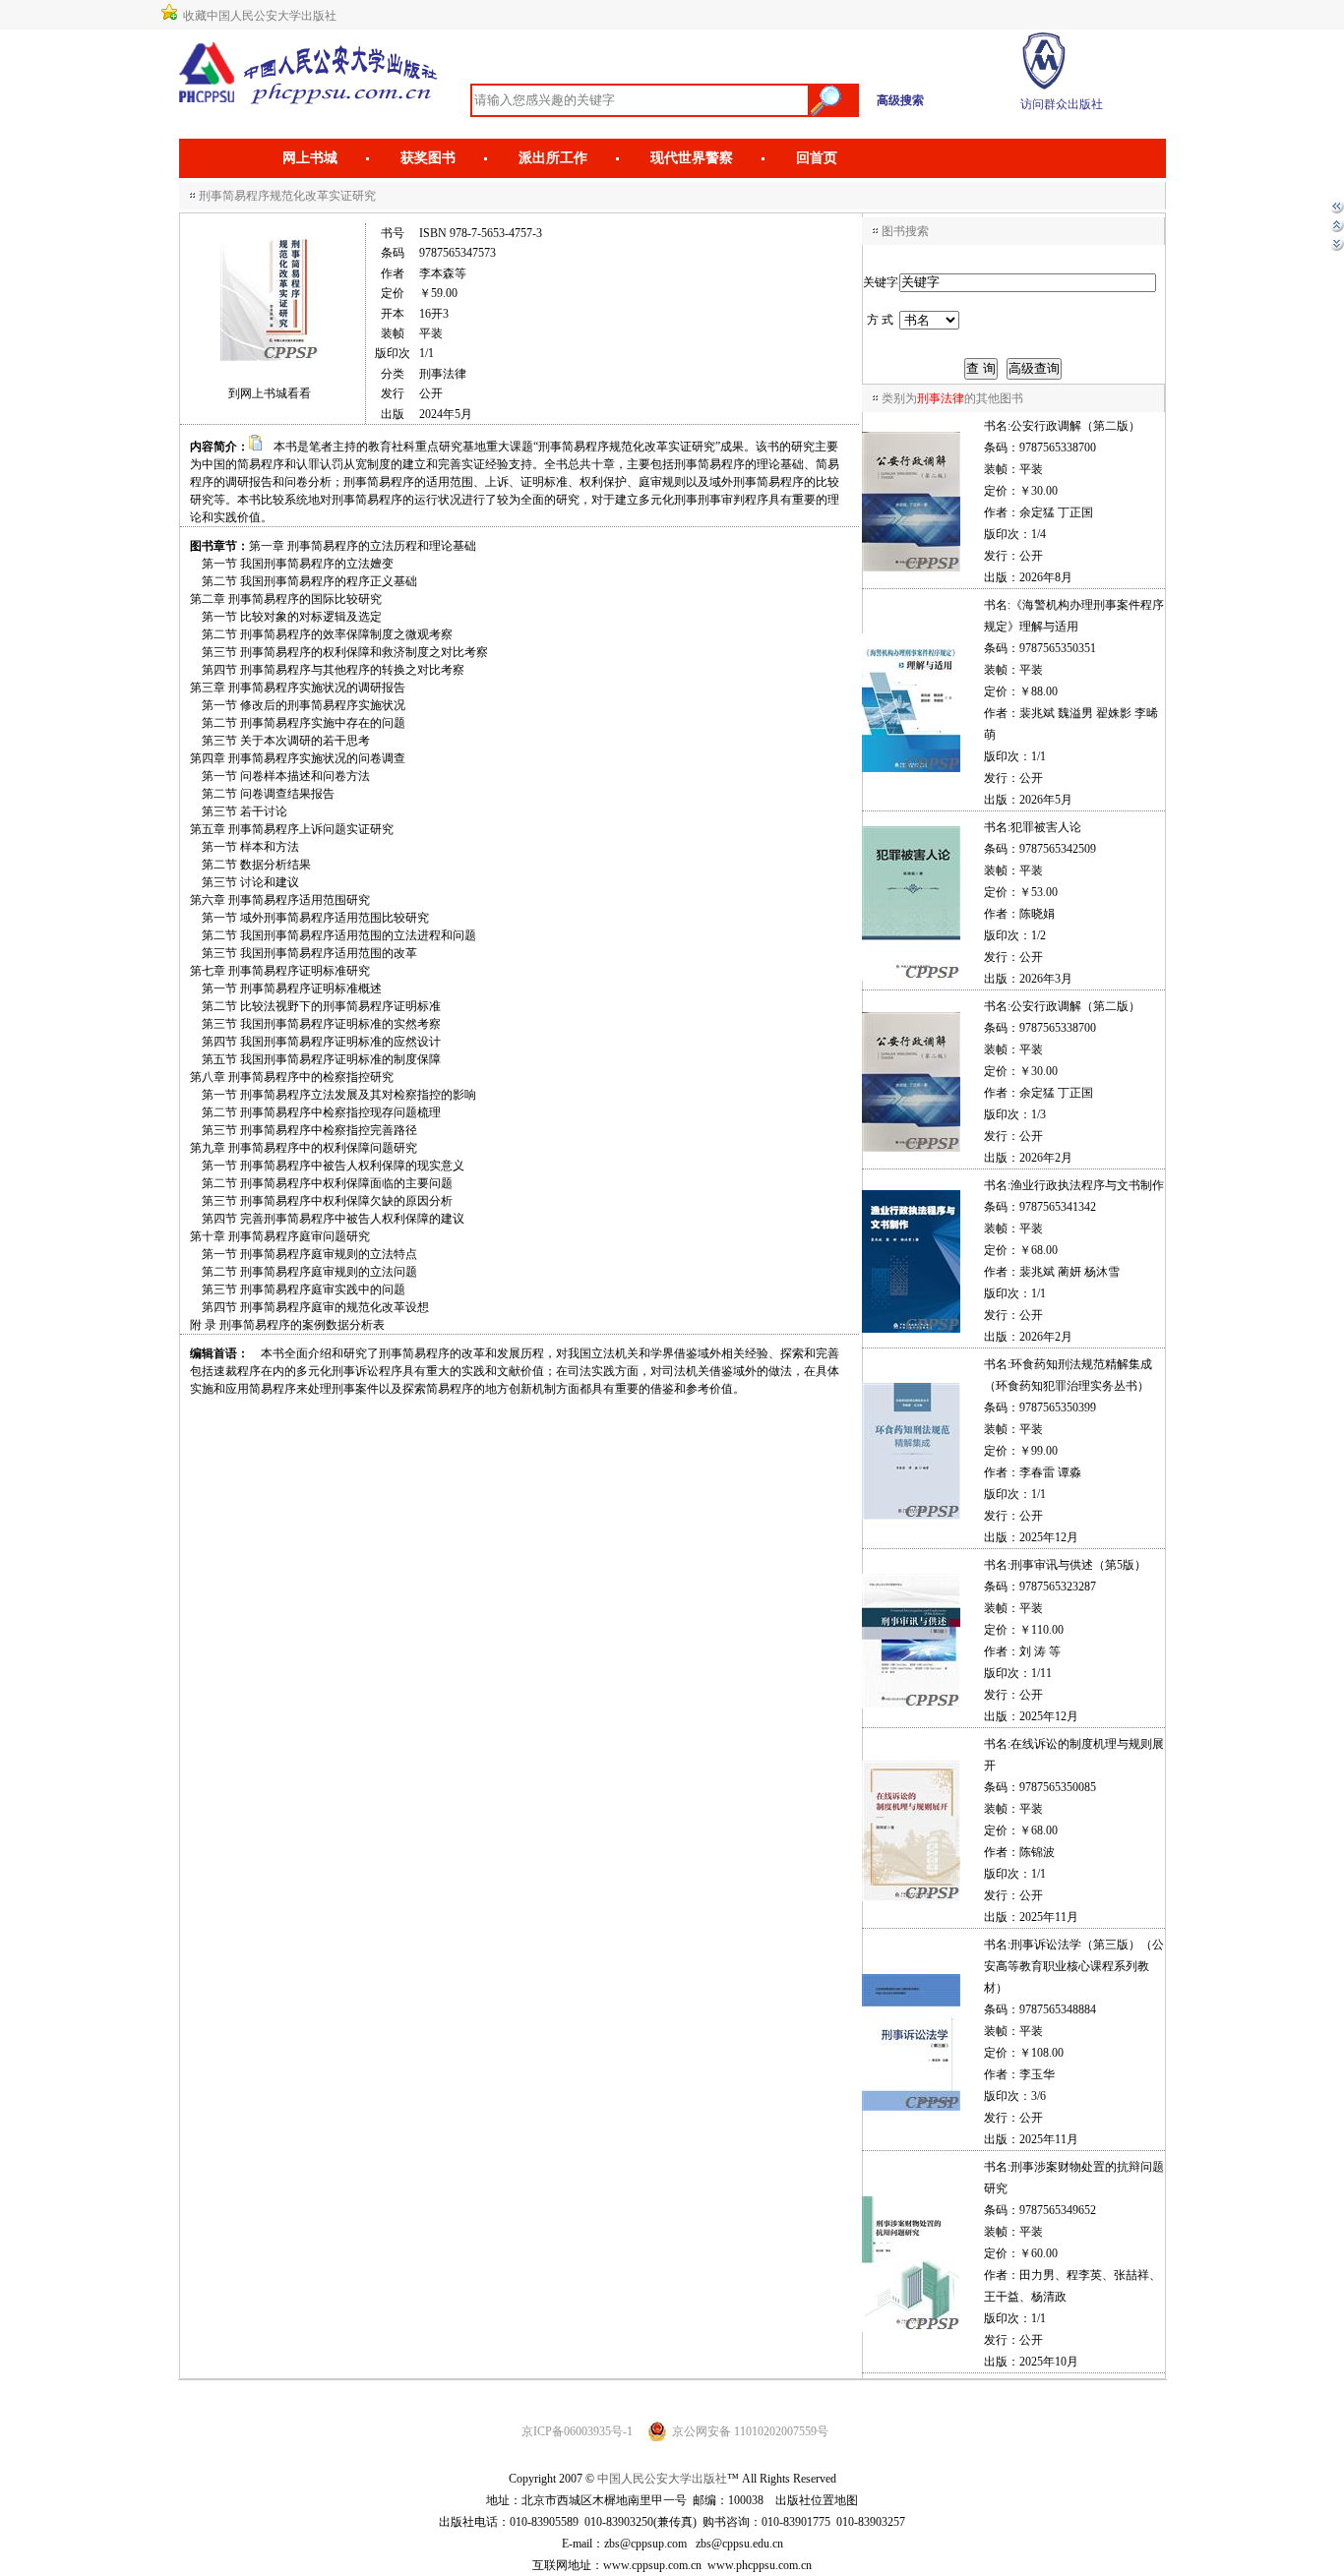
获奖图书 (428, 158)
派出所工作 (553, 158)
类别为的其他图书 (952, 398)
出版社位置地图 (817, 2500)
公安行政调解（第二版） (1075, 426)
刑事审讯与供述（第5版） (1078, 1565)
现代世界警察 (692, 158)
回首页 (817, 158)
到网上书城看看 (270, 393)
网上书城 (310, 158)
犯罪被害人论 (1046, 827)
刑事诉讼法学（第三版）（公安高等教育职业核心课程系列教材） (1074, 1966)
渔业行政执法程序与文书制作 (1087, 1185)
